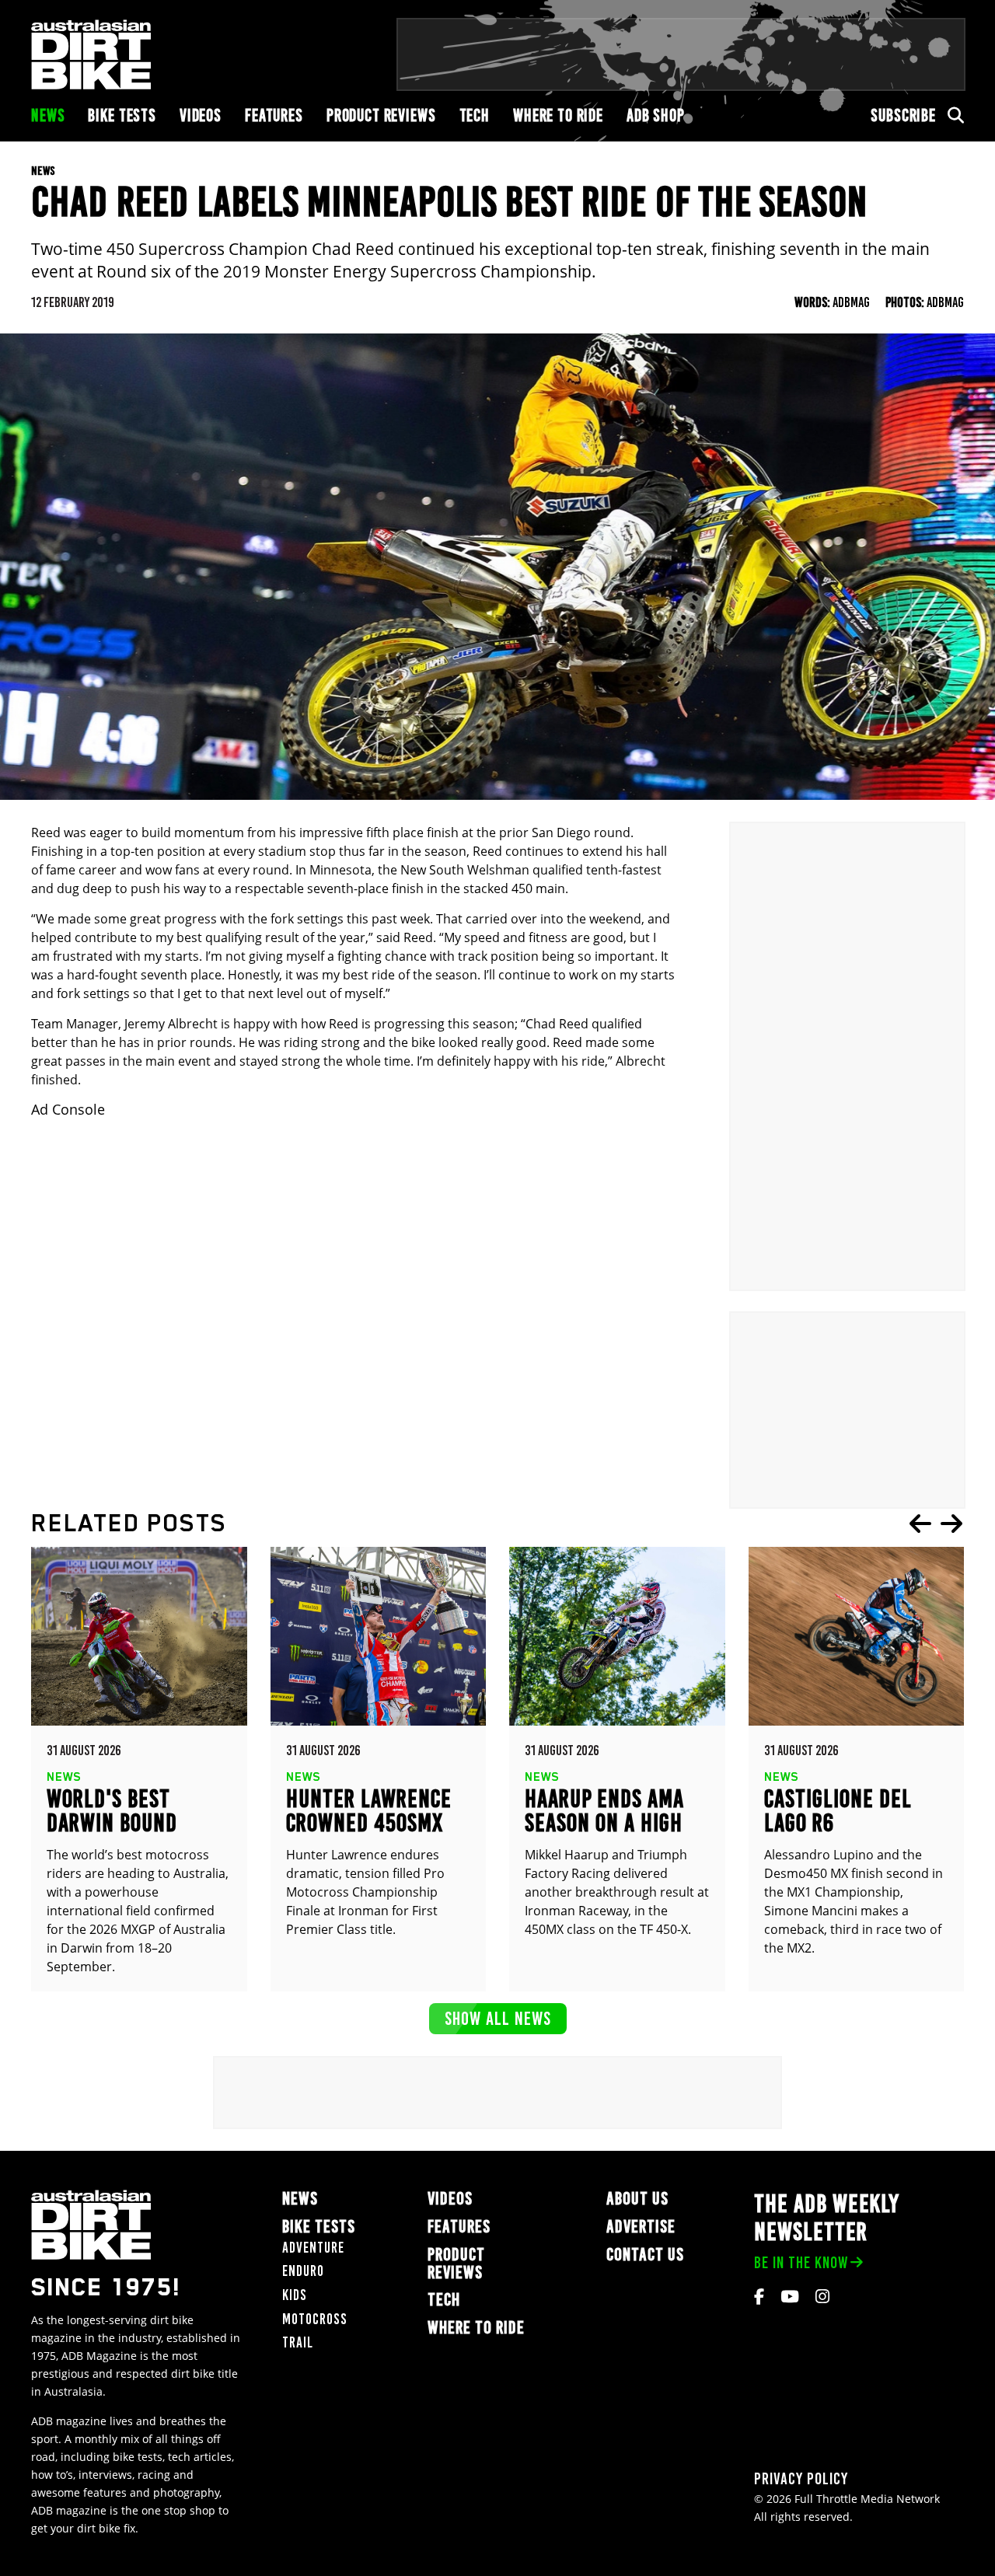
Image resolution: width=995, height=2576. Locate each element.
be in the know (801, 2262)
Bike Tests (122, 115)
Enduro (303, 2271)
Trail (298, 2342)
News (48, 115)
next (951, 1524)
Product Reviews (381, 115)
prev (920, 1524)
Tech (475, 115)
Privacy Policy (801, 2478)
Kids (295, 2295)
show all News (498, 2018)
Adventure (313, 2248)
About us (637, 2199)
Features (274, 115)
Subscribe (903, 115)
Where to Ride (558, 115)
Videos (201, 115)
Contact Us (645, 2255)
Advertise (641, 2227)
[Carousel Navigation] (936, 1524)
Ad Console (68, 1110)
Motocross (315, 2319)
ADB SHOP (656, 115)
